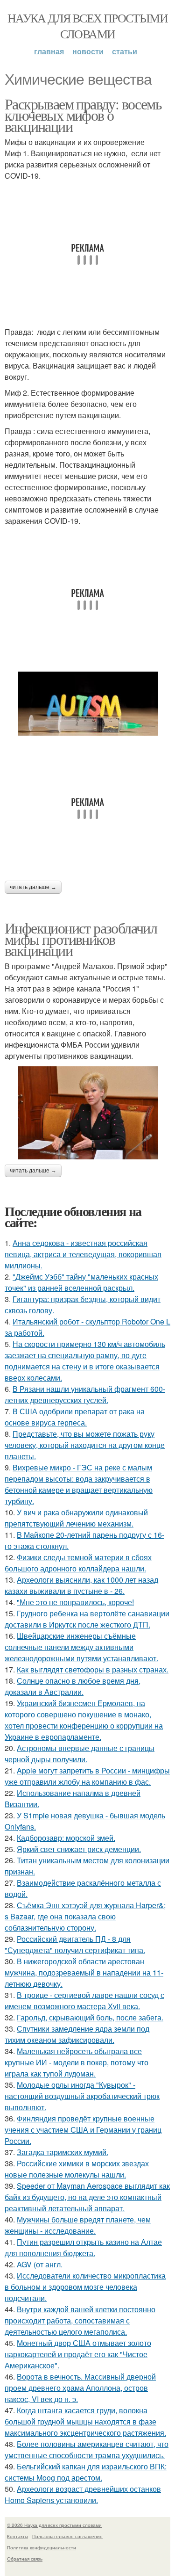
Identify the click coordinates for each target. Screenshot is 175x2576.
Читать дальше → (33, 887)
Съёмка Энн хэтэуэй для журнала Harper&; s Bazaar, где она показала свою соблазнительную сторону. (85, 1916)
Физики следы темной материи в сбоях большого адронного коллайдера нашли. (78, 1563)
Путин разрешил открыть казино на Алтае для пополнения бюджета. (83, 2247)
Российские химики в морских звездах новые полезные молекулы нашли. (77, 2169)
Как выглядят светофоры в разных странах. (93, 1669)
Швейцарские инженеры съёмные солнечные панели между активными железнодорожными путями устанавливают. (81, 1647)
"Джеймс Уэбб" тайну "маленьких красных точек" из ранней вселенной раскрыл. (81, 1282)
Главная (49, 51)
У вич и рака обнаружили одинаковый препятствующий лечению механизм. (76, 1518)
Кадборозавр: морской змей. (66, 1838)
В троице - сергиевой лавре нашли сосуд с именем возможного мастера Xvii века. (84, 2001)
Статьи (125, 51)
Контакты (17, 2536)
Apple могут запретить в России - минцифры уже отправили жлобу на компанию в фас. (87, 1776)
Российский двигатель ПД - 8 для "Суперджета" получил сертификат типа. (75, 1944)
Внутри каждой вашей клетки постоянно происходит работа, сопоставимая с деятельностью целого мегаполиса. (80, 2320)
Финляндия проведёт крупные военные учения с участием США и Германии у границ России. (83, 2130)
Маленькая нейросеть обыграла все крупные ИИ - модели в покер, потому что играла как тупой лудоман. (77, 2062)
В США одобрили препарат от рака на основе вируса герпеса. (75, 1417)
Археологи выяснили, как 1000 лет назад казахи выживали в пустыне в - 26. (81, 1585)
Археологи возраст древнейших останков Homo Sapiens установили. (83, 2494)
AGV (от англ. (40, 2264)
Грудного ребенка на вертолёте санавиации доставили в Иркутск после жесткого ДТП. (87, 1619)
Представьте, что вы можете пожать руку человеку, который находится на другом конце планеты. (85, 1445)
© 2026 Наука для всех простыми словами (54, 2525)
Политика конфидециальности (42, 2547)
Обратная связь (25, 2559)
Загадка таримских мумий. (63, 2152)
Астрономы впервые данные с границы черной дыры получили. (80, 1754)
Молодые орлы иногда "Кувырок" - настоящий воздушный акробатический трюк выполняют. (82, 2096)
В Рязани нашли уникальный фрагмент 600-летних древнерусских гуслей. (85, 1394)
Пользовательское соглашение (67, 2536)
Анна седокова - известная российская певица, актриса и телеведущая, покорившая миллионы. (83, 1254)
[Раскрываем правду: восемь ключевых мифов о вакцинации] (87, 704)
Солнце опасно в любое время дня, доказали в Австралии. (73, 1686)
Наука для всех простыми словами (87, 26)
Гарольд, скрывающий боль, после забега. (90, 2017)
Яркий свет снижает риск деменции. (79, 1849)
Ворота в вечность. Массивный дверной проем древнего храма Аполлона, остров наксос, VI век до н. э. (80, 2388)
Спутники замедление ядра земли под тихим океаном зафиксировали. (77, 2034)
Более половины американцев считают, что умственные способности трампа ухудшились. (87, 2449)
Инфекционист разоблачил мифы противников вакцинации (81, 939)
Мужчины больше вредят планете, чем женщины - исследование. (78, 2225)
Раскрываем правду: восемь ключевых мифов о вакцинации (83, 115)
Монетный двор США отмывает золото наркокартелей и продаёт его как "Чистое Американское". (78, 2354)
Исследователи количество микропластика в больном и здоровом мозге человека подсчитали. (85, 2287)
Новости (88, 51)
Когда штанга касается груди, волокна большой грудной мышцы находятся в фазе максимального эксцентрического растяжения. (85, 2421)
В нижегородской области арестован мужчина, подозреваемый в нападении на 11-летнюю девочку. (84, 1972)
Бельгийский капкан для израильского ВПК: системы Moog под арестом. (86, 2472)
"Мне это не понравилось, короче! (75, 1602)
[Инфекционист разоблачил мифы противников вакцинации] (87, 1113)
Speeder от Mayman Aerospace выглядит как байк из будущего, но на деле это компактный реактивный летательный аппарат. (87, 2197)
